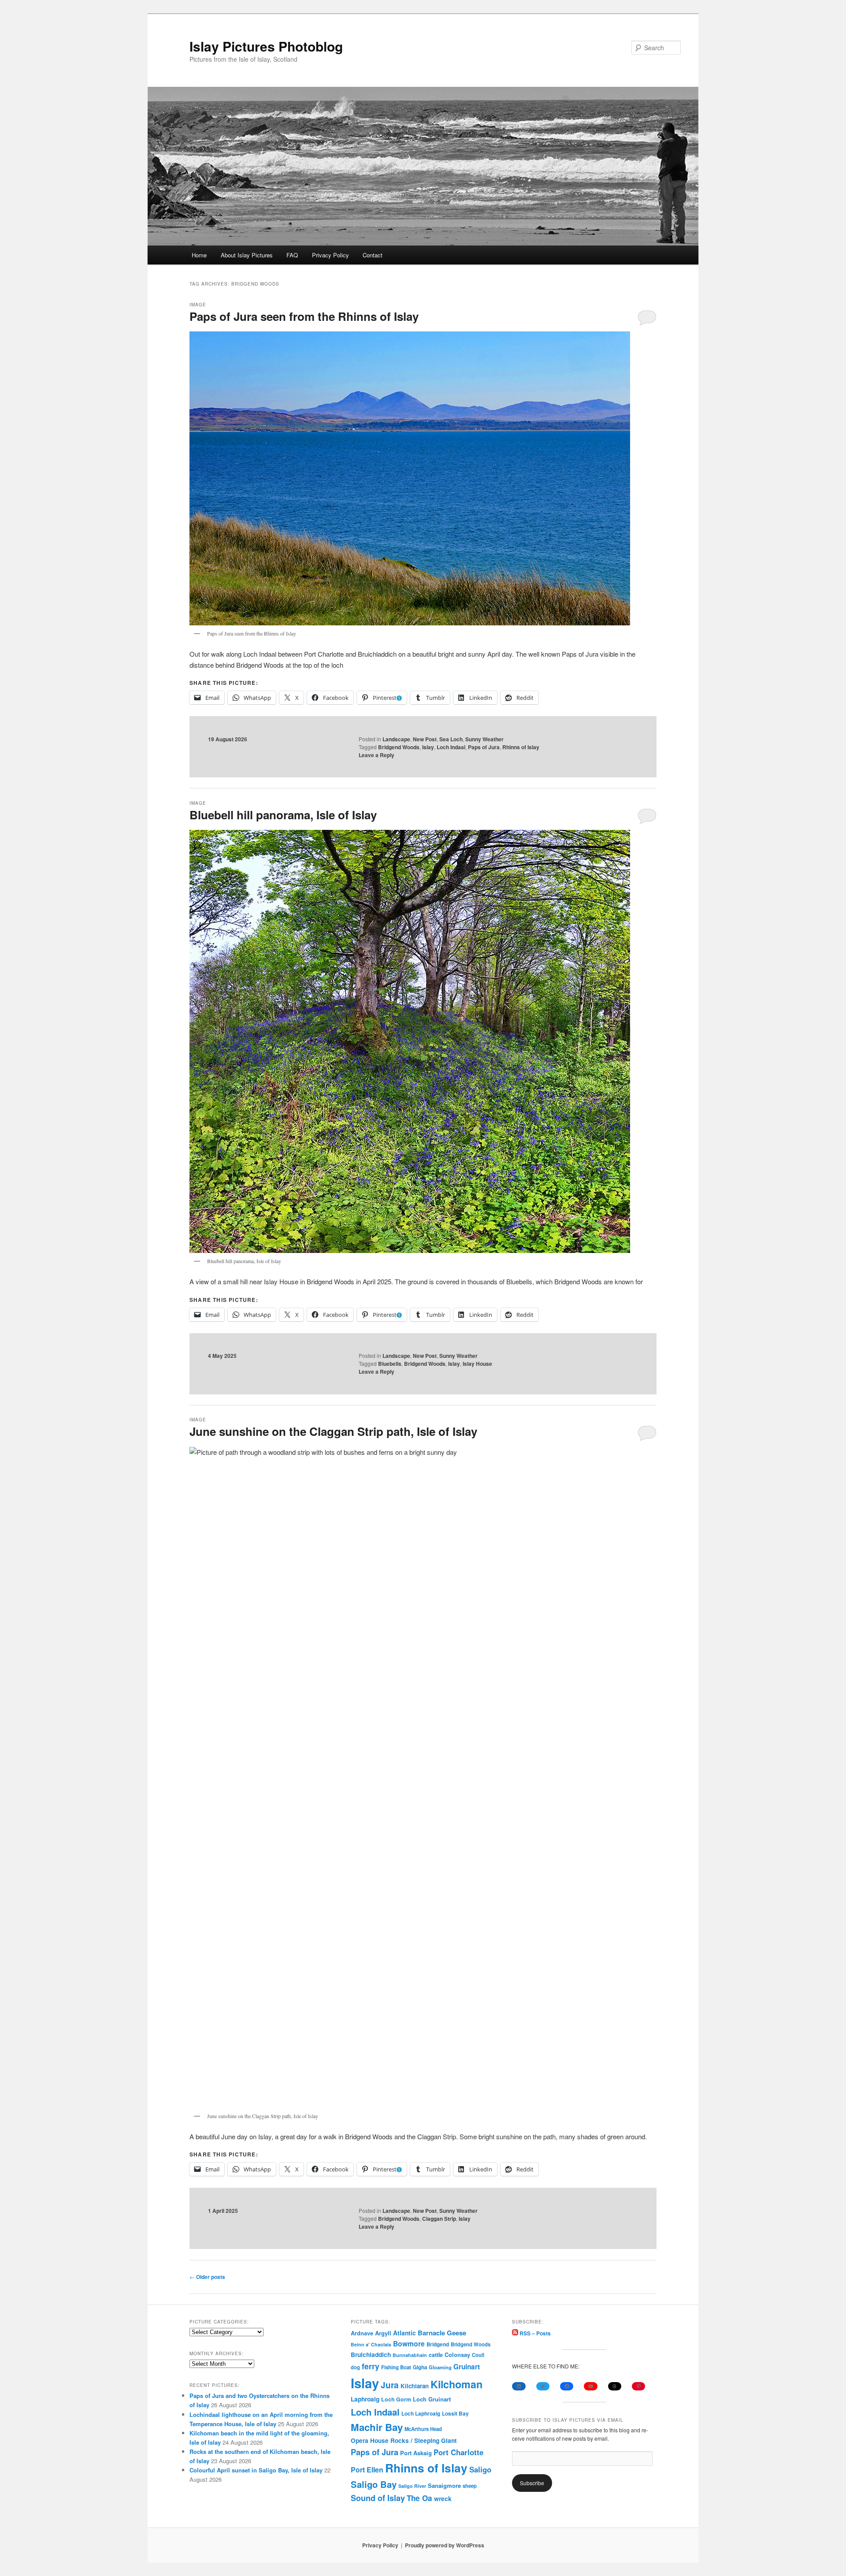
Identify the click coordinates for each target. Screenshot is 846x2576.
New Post (425, 739)
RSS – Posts (534, 2333)
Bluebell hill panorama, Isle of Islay (283, 815)
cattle (436, 2355)
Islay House (477, 1364)
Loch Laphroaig (421, 2414)
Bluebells (390, 1364)
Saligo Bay (374, 2484)
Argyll (383, 2333)
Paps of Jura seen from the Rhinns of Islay (304, 316)
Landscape (396, 739)
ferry (371, 2366)
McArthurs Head (423, 2429)
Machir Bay (377, 2427)
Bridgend (438, 2344)
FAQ (292, 255)
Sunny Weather (484, 739)
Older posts (207, 2277)
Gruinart (467, 2367)
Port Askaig (416, 2453)
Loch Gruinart (432, 2399)
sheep (470, 2486)
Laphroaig (365, 2399)
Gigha (420, 2367)
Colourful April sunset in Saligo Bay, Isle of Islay (256, 2470)
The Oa (419, 2498)
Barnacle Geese (442, 2333)
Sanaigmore (444, 2485)
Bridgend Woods (399, 747)
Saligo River (412, 2486)
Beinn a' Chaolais (371, 2344)
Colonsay (457, 2355)
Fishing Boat (396, 2367)
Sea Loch (451, 739)
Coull (478, 2355)
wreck (443, 2498)
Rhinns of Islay (521, 747)
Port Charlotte (458, 2452)
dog (355, 2367)
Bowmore (409, 2344)
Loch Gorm (396, 2399)
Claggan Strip (439, 2219)
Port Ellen (367, 2470)
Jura (390, 2385)
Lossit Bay (455, 2414)
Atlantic (404, 2333)
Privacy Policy (330, 255)
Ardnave (362, 2333)
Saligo (480, 2469)
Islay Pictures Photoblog (266, 46)
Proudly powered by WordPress (445, 2545)
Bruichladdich (371, 2355)
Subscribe (532, 2483)
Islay (428, 747)
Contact (373, 255)
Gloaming (440, 2367)
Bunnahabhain (410, 2355)
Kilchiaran (415, 2386)
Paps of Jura (484, 747)
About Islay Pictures (247, 255)
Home (199, 255)
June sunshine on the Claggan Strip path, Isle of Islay (333, 1431)
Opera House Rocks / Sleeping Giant (404, 2440)
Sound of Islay (378, 2498)
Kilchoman (456, 2384)
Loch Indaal (451, 747)
